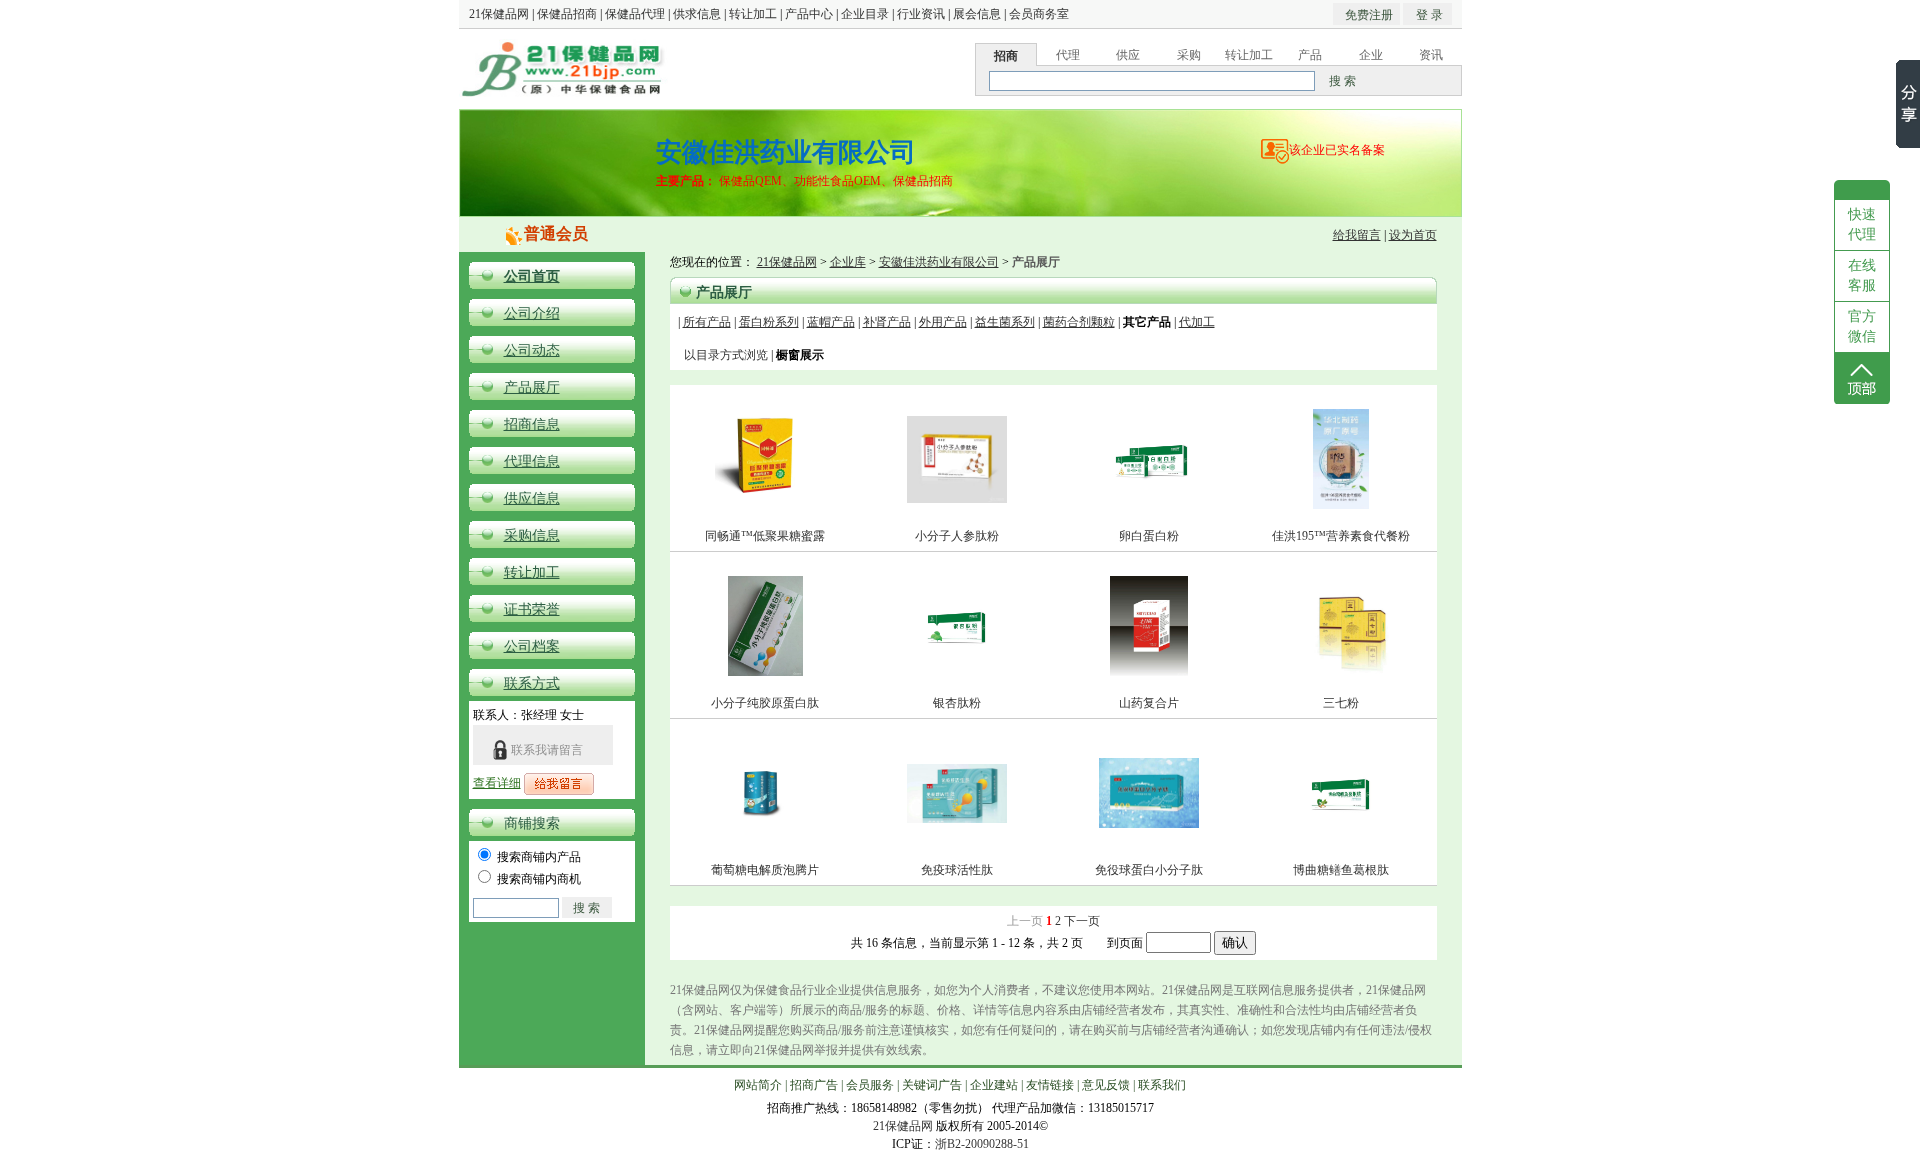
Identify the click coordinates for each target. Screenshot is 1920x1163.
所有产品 (707, 322)
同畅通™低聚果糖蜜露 (765, 536)
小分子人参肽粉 (957, 536)
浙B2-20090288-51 (982, 1144)
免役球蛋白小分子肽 (1149, 870)
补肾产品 (887, 322)
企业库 (848, 262)
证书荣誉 (532, 609)
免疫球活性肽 (957, 870)
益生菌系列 (1005, 322)
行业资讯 (921, 14)
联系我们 (1162, 1085)
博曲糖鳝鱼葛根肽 (1341, 870)
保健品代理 (635, 14)
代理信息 (532, 461)
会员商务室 (1039, 14)
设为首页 (1413, 235)
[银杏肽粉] (957, 657)
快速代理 (1862, 224)
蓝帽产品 (831, 322)
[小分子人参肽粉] (957, 499)
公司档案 (532, 646)
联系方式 (532, 683)
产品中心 (809, 14)
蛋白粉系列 (769, 322)
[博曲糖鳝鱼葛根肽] (1341, 824)
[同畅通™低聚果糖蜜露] (765, 505)
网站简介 (758, 1085)
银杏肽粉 (957, 703)
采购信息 (532, 535)
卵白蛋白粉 (1149, 536)
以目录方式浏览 (726, 355)
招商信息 (532, 424)
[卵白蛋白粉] (1149, 490)
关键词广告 (932, 1085)
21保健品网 (499, 14)
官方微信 (1862, 326)
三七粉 (1341, 703)
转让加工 (753, 14)
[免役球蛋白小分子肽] (1149, 824)
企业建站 (994, 1085)
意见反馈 (1106, 1085)
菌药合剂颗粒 (1079, 322)
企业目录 (865, 14)
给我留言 (1357, 235)
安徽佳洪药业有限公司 (939, 262)
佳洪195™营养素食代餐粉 (1341, 536)
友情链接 (1050, 1085)
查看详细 (497, 783)
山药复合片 (1149, 703)
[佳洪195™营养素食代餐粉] (1341, 505)
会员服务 (870, 1085)
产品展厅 (532, 387)
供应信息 (532, 498)
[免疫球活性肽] (957, 819)
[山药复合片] (1149, 672)
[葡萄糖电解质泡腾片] (765, 833)
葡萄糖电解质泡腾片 (765, 870)
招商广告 (814, 1085)
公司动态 (532, 350)
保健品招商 (567, 14)
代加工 (1197, 322)
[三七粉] (1341, 672)
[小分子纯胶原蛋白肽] (765, 672)
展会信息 (977, 14)
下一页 (1082, 921)
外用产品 (943, 322)
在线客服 (1862, 275)
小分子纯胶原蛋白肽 (765, 703)
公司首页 (532, 276)
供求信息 (697, 14)
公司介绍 (532, 313)
